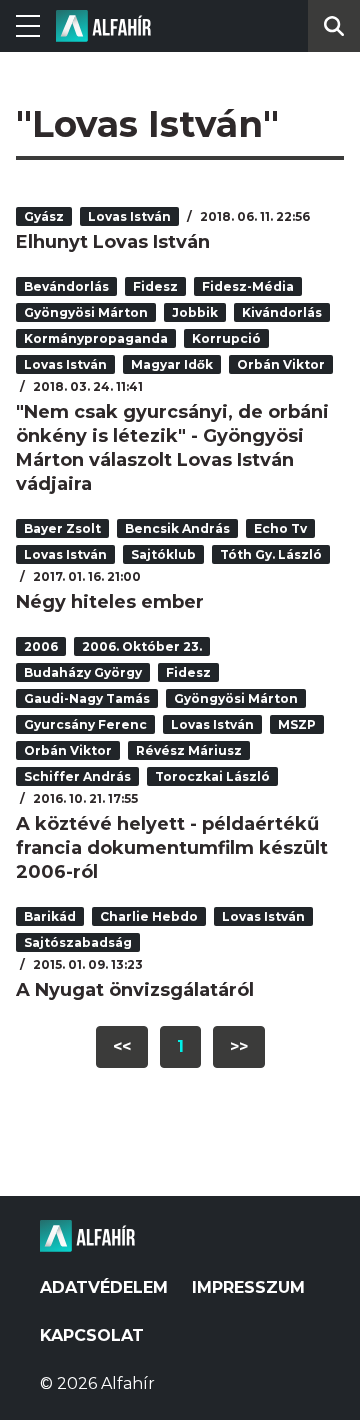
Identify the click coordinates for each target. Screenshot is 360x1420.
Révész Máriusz (189, 750)
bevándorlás (66, 286)
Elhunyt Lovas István (113, 242)
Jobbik (195, 312)
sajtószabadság (78, 942)
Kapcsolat (92, 1335)
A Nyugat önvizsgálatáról (135, 990)
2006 (41, 646)
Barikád (50, 916)
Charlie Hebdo (149, 916)
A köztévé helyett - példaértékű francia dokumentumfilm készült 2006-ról (172, 848)
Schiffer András (77, 776)
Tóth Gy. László (271, 554)
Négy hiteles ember (110, 602)
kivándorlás (282, 312)
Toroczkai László (212, 776)
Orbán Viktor (281, 364)
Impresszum (248, 1287)
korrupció (226, 338)
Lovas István (129, 216)
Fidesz (155, 286)
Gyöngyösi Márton (86, 312)
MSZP (297, 724)
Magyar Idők (172, 364)
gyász (44, 216)
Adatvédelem (104, 1287)
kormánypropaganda (96, 338)
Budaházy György (83, 672)
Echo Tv (280, 528)
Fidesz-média (248, 286)
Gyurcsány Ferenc (85, 724)
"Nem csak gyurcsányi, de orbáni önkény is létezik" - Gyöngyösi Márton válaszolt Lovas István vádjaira (172, 448)
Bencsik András (177, 528)
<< (122, 1046)
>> (239, 1046)
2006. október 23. (142, 646)
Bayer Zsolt (62, 528)
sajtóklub (163, 554)
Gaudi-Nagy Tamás (87, 698)
